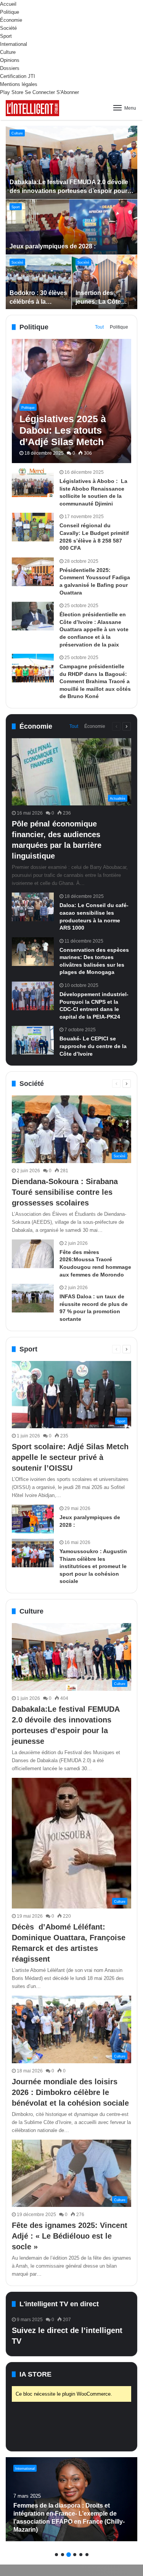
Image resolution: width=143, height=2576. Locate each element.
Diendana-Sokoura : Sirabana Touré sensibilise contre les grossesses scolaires (65, 1192)
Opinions (10, 60)
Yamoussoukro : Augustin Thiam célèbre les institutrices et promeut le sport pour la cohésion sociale (93, 1566)
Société (8, 28)
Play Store (12, 92)
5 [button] (81, 2555)
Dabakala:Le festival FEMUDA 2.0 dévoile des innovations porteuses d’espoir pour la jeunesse (72, 191)
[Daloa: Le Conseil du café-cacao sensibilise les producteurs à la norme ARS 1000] (33, 907)
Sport (6, 36)
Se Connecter (40, 92)
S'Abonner (68, 92)
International (14, 44)
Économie (11, 20)
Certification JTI (18, 76)
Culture (8, 52)
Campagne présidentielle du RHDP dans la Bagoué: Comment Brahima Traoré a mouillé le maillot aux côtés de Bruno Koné (95, 681)
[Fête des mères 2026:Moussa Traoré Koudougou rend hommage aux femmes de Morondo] (33, 1254)
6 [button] (87, 2555)
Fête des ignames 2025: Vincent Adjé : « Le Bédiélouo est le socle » (70, 2236)
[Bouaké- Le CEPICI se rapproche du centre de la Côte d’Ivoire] (33, 1040)
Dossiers (10, 68)
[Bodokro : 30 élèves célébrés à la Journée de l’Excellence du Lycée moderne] (39, 282)
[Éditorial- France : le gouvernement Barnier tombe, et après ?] (71, 2499)
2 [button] (63, 2555)
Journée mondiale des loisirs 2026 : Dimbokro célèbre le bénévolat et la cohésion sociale (70, 2092)
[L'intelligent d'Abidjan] (32, 108)
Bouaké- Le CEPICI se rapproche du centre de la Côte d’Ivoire (93, 1046)
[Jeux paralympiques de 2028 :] (72, 227)
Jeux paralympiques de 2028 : (53, 246)
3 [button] (69, 2555)
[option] (72, 217)
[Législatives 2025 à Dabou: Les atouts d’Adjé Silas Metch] (71, 401)
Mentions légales (19, 84)
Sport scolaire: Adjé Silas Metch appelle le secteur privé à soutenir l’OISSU (70, 1457)
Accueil (8, 4)
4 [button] (75, 2555)
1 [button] (56, 2555)
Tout (99, 327)
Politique (10, 12)
